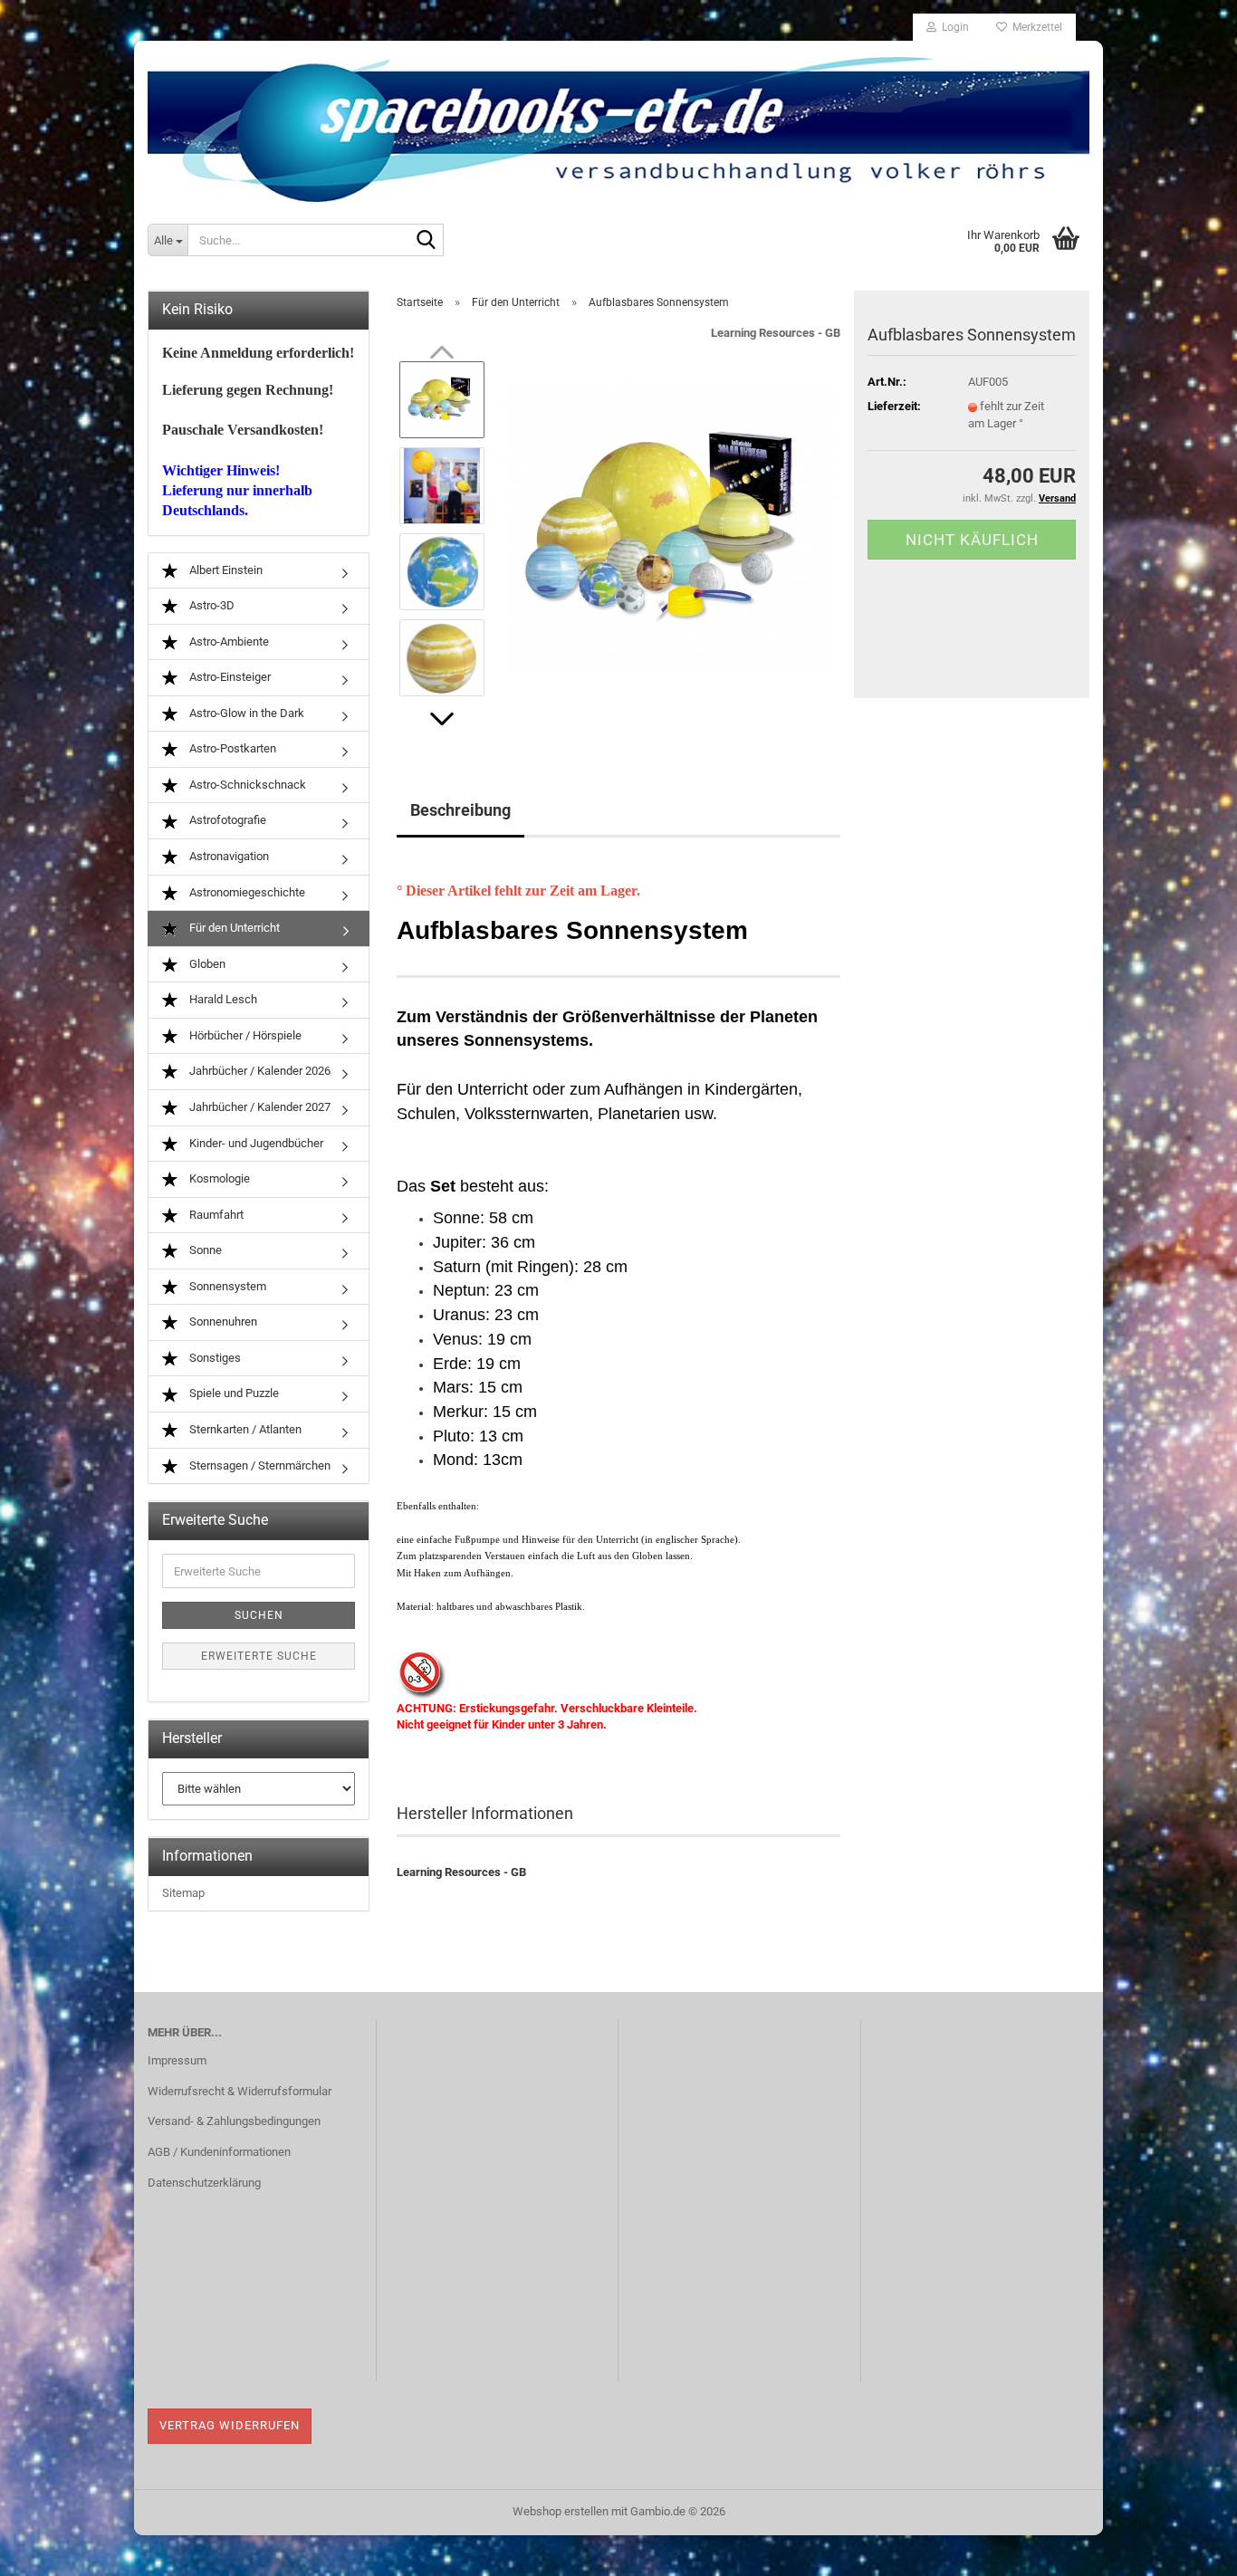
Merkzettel (1035, 27)
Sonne (204, 1250)
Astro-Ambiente (228, 642)
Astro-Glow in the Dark (245, 713)
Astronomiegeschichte (246, 892)
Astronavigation (228, 856)
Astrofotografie (226, 820)
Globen (206, 964)
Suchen (259, 1615)
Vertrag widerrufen (230, 2425)
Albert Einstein (225, 570)
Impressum (177, 2060)
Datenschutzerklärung (204, 2183)
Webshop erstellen (561, 2511)
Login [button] (953, 27)
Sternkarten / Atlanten (244, 1429)
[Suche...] (427, 241)
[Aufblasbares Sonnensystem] (671, 527)
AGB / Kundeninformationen (219, 2152)
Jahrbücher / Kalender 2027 (259, 1107)
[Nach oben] (1187, 2549)
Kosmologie (218, 1178)
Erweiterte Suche (259, 1656)
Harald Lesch (222, 999)
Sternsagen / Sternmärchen (259, 1465)
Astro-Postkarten (231, 748)
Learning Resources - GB (776, 333)
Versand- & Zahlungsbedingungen (234, 2121)
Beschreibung (460, 810)
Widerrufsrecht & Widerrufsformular (240, 2091)
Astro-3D (211, 605)
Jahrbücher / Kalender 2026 (259, 1071)
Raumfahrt (215, 1215)
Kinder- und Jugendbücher (255, 1143)
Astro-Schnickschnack (246, 785)
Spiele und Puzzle (233, 1393)
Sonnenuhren (222, 1322)
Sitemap (183, 1893)
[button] (442, 719)
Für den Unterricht (233, 928)
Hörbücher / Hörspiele (244, 1035)
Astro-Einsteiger (229, 677)
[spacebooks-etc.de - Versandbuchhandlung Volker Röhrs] (618, 122)
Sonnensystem (226, 1286)
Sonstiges (214, 1358)
